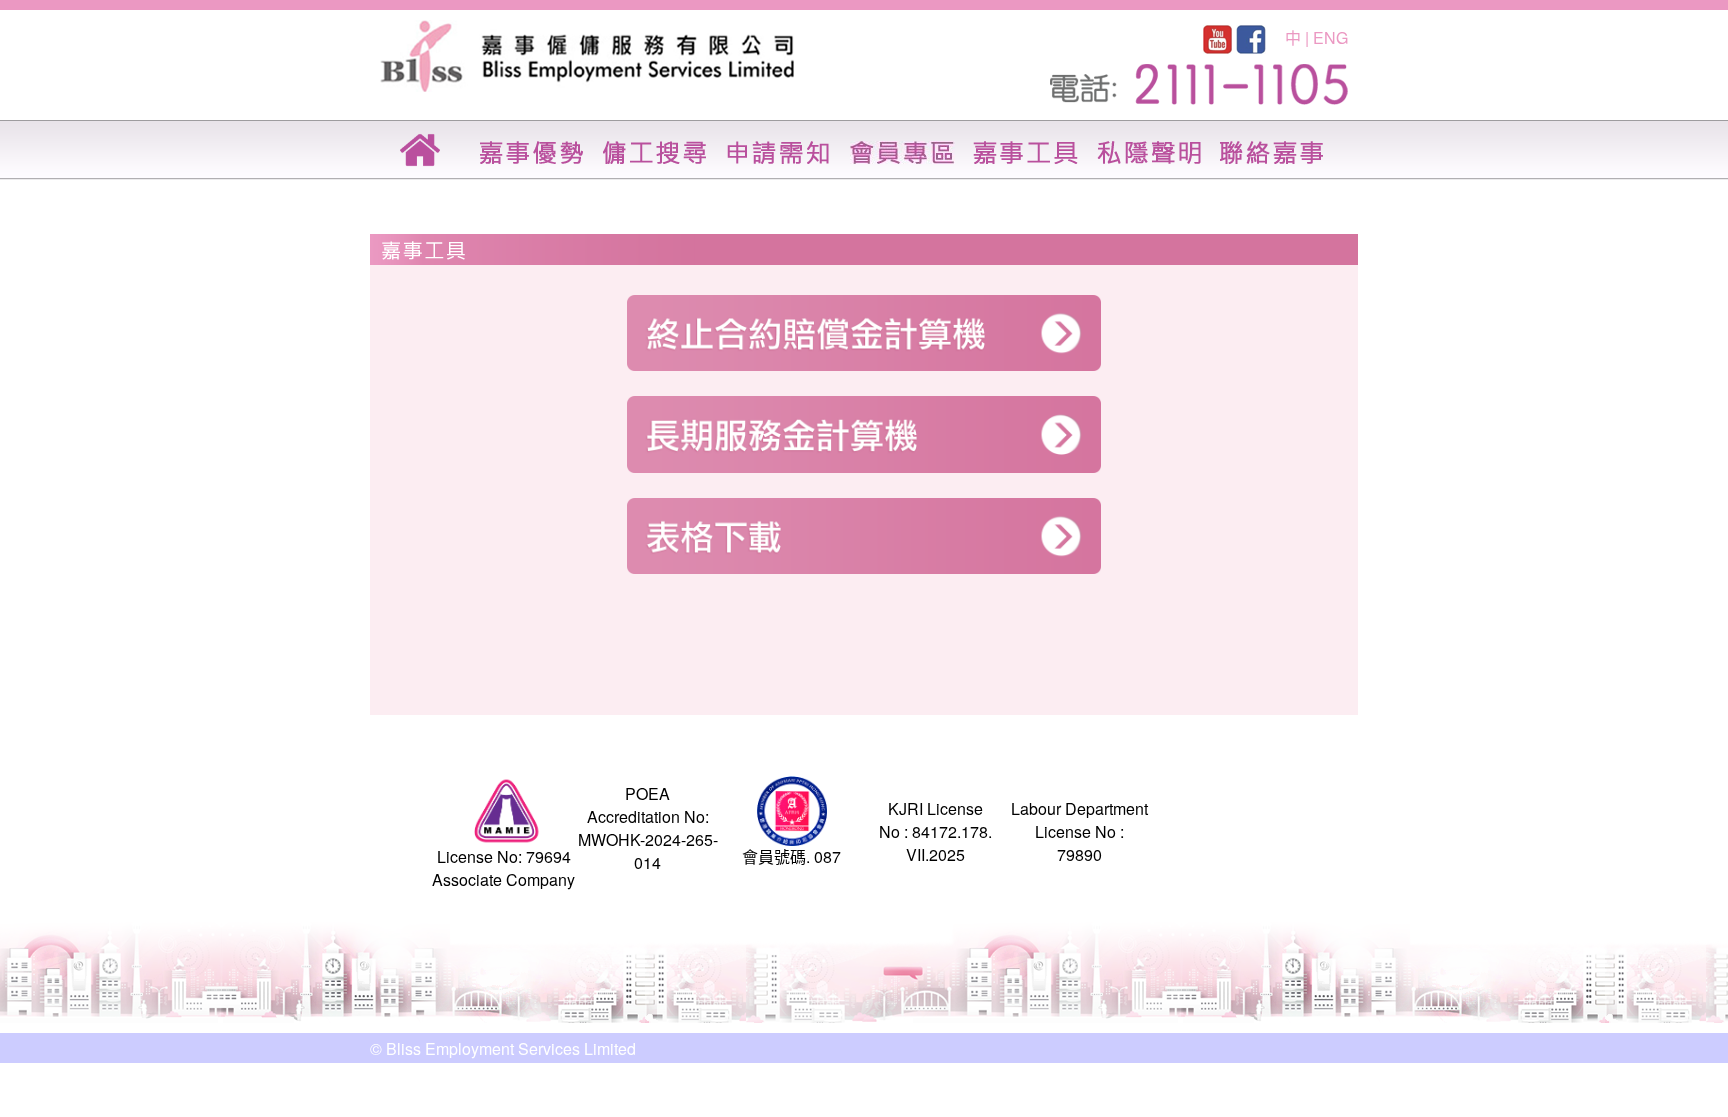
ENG (1330, 37)
